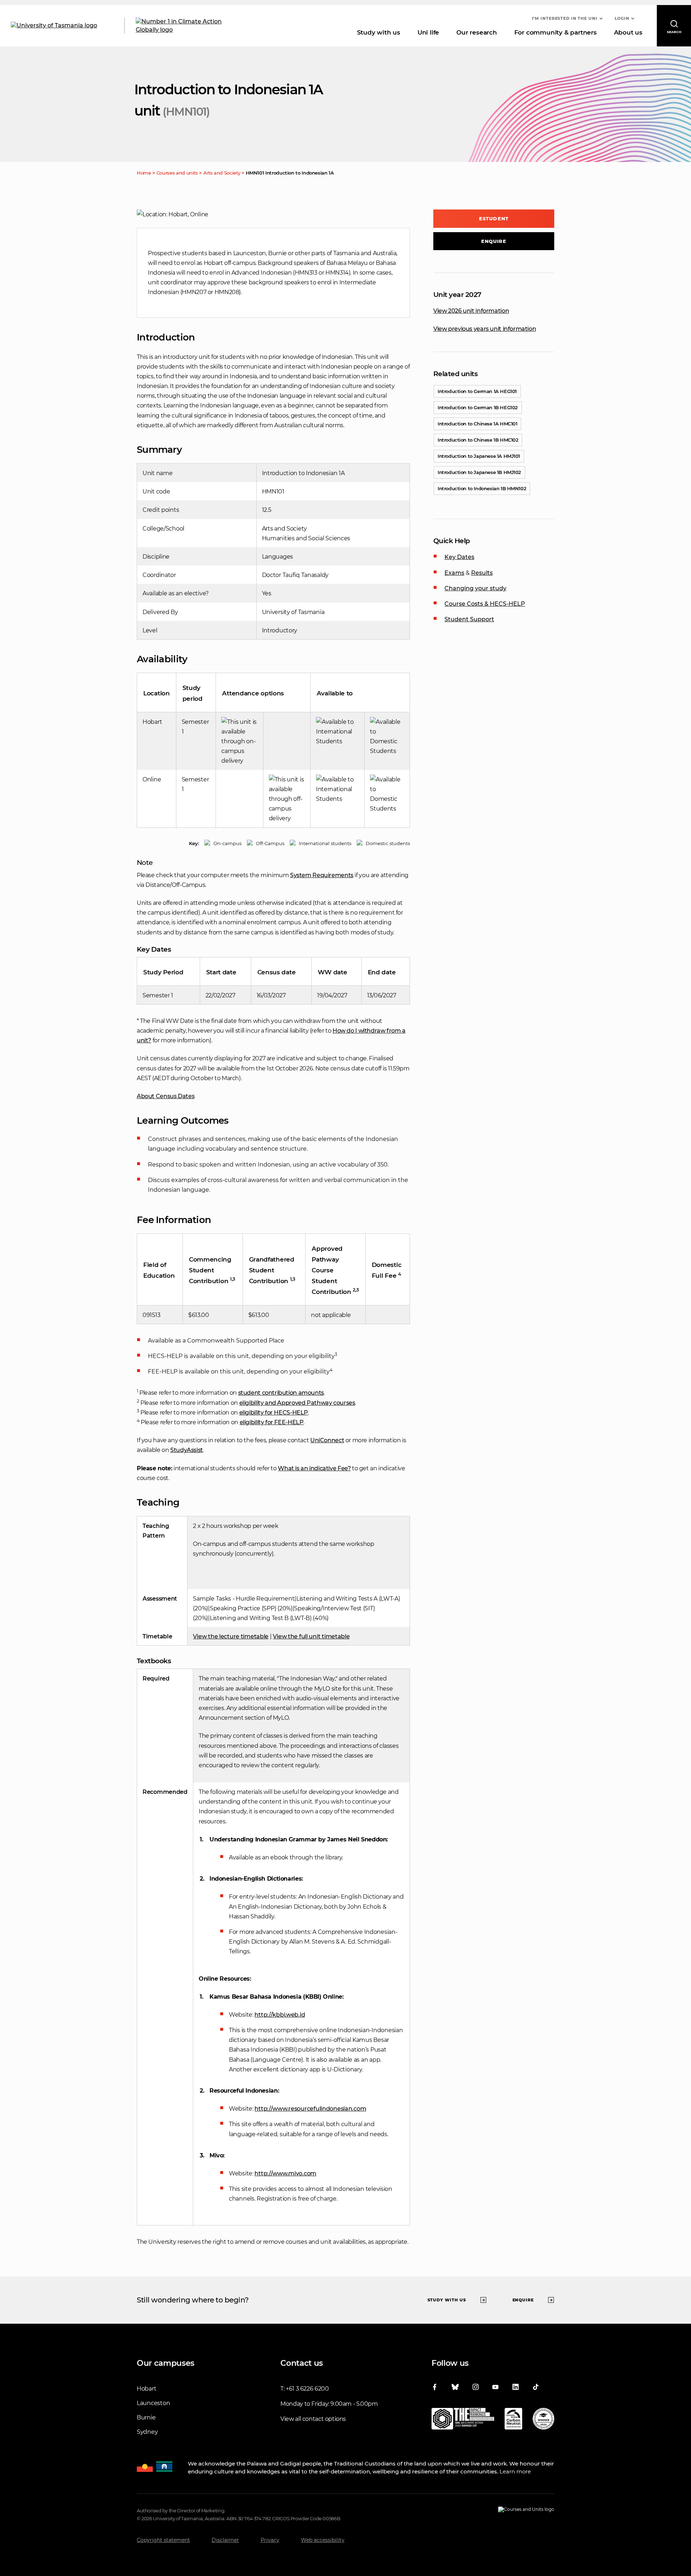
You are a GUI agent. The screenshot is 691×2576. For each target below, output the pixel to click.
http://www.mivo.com (285, 2173)
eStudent (494, 218)
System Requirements (322, 875)
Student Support (469, 619)
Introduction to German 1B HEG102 (478, 407)
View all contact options (313, 2419)
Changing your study (475, 588)
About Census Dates (166, 1096)
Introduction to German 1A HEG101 (477, 391)
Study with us (379, 32)
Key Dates (459, 557)
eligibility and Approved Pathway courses (297, 1403)
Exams (454, 573)
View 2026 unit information (471, 311)
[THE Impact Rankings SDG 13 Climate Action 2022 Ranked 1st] (463, 2420)
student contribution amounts (281, 1393)
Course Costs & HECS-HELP (485, 604)
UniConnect (327, 1440)
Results (482, 573)
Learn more (515, 2471)
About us (628, 32)
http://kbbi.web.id (280, 2015)
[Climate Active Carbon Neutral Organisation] (513, 2420)
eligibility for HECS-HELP (274, 1413)
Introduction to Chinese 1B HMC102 (478, 440)
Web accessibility (323, 2540)
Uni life (428, 32)
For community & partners (555, 32)
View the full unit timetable (311, 1636)
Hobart (146, 2389)
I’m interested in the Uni (565, 18)
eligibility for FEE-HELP (272, 1422)
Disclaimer (225, 2540)
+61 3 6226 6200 (307, 2389)
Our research (477, 32)
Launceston (153, 2403)
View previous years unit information (485, 329)
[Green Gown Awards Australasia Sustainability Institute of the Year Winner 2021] (543, 2420)
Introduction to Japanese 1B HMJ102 (479, 472)
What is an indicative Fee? (314, 1468)
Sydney (147, 2432)
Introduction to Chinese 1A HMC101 (477, 424)
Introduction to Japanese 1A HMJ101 (479, 456)
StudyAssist (187, 1450)
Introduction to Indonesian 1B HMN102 (482, 488)
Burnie (146, 2417)
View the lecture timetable (231, 1636)
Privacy (270, 2540)
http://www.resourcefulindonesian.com (310, 2109)
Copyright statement (163, 2540)
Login (622, 18)
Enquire (494, 241)
